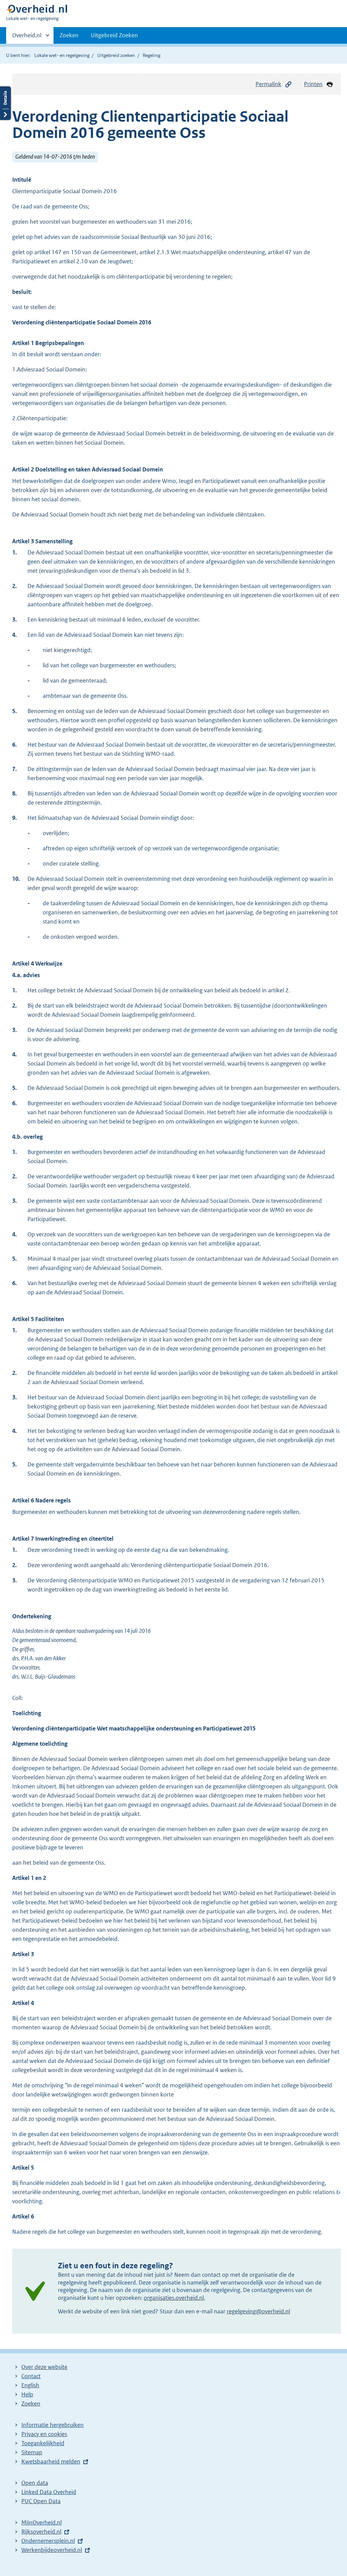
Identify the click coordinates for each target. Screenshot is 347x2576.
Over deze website (44, 2367)
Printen (313, 84)
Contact (31, 2376)
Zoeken (69, 35)
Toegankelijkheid (43, 2443)
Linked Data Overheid (49, 2492)
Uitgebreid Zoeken (114, 35)
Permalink (268, 84)
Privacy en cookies (44, 2434)
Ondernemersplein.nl (48, 2541)
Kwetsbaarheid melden (51, 2461)
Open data (35, 2483)
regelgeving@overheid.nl (258, 2311)
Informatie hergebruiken (53, 2425)
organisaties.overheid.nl (174, 2298)
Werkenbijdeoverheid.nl (52, 2550)
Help (27, 2394)
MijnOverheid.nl (42, 2522)
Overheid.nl (27, 38)
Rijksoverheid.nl (41, 2532)
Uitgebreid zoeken (116, 55)
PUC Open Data (41, 2501)
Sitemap (32, 2452)
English (30, 2385)
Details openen (5, 103)
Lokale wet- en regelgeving (62, 55)
